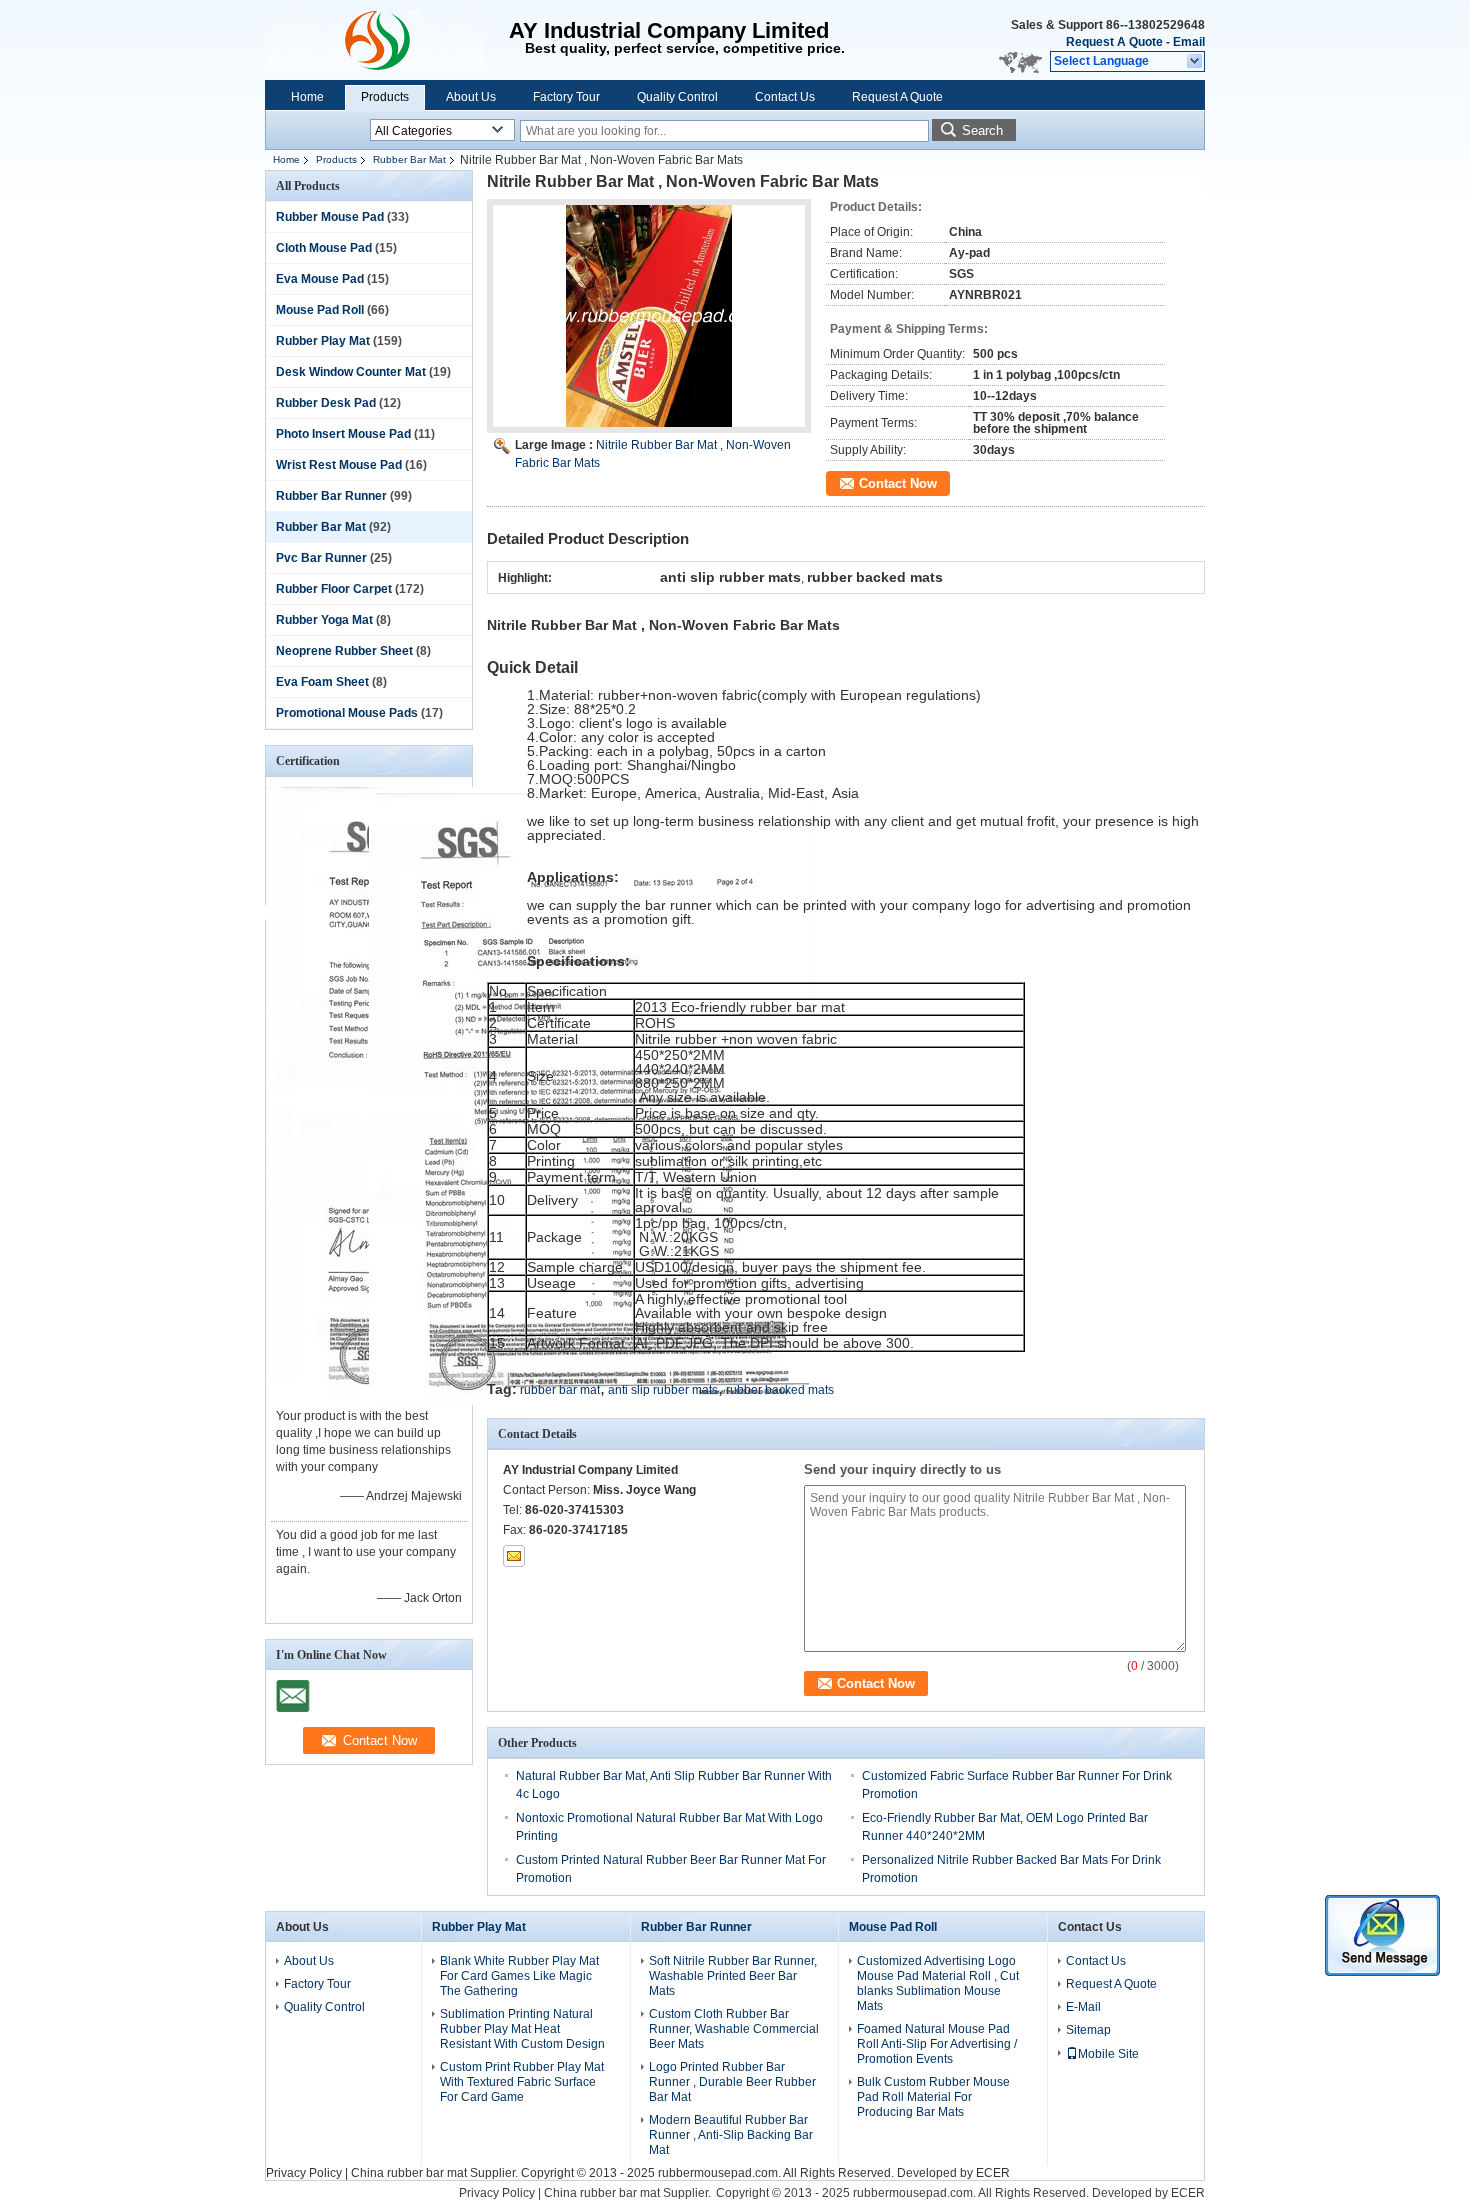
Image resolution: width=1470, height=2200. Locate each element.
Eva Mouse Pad (320, 279)
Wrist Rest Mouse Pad (339, 465)
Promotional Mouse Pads (347, 713)
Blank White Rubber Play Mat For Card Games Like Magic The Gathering (519, 1976)
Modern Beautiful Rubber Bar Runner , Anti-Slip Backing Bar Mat (731, 2135)
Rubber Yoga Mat (324, 620)
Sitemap (1088, 2030)
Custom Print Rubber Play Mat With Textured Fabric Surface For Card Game (522, 2082)
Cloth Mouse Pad (324, 248)
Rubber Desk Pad (326, 403)
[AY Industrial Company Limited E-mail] (514, 1556)
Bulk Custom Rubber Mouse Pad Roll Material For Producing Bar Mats (933, 2097)
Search (982, 130)
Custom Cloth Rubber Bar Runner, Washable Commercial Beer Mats (734, 2029)
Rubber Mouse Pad (330, 217)
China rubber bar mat (409, 2173)
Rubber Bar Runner (331, 496)
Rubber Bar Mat (409, 159)
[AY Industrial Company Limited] (1195, 62)
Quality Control (677, 97)
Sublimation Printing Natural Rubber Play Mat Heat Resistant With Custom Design (522, 2029)
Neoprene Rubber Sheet (344, 651)
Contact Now (898, 483)
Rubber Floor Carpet (334, 589)
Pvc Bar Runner (321, 558)
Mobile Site (1108, 2054)
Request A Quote (1114, 42)
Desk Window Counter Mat (351, 372)
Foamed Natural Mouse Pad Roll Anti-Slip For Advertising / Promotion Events (937, 2044)
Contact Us (785, 97)
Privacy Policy (304, 2173)
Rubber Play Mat (323, 341)
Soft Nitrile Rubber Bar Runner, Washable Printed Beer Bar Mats (733, 1976)
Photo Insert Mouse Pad (343, 434)
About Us (471, 97)
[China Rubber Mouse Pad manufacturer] (387, 40)
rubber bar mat (560, 1390)
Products (385, 97)
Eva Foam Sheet (322, 682)
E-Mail (1083, 2007)
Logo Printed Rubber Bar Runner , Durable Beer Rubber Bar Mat (732, 2082)
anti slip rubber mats (663, 1390)
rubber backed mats (780, 1390)
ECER (993, 2173)
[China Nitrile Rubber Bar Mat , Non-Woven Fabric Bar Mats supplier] (649, 316)
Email (1189, 42)
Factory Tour (566, 97)
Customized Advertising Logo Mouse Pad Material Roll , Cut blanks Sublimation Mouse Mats (938, 1983)
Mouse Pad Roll (320, 310)
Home (307, 97)
